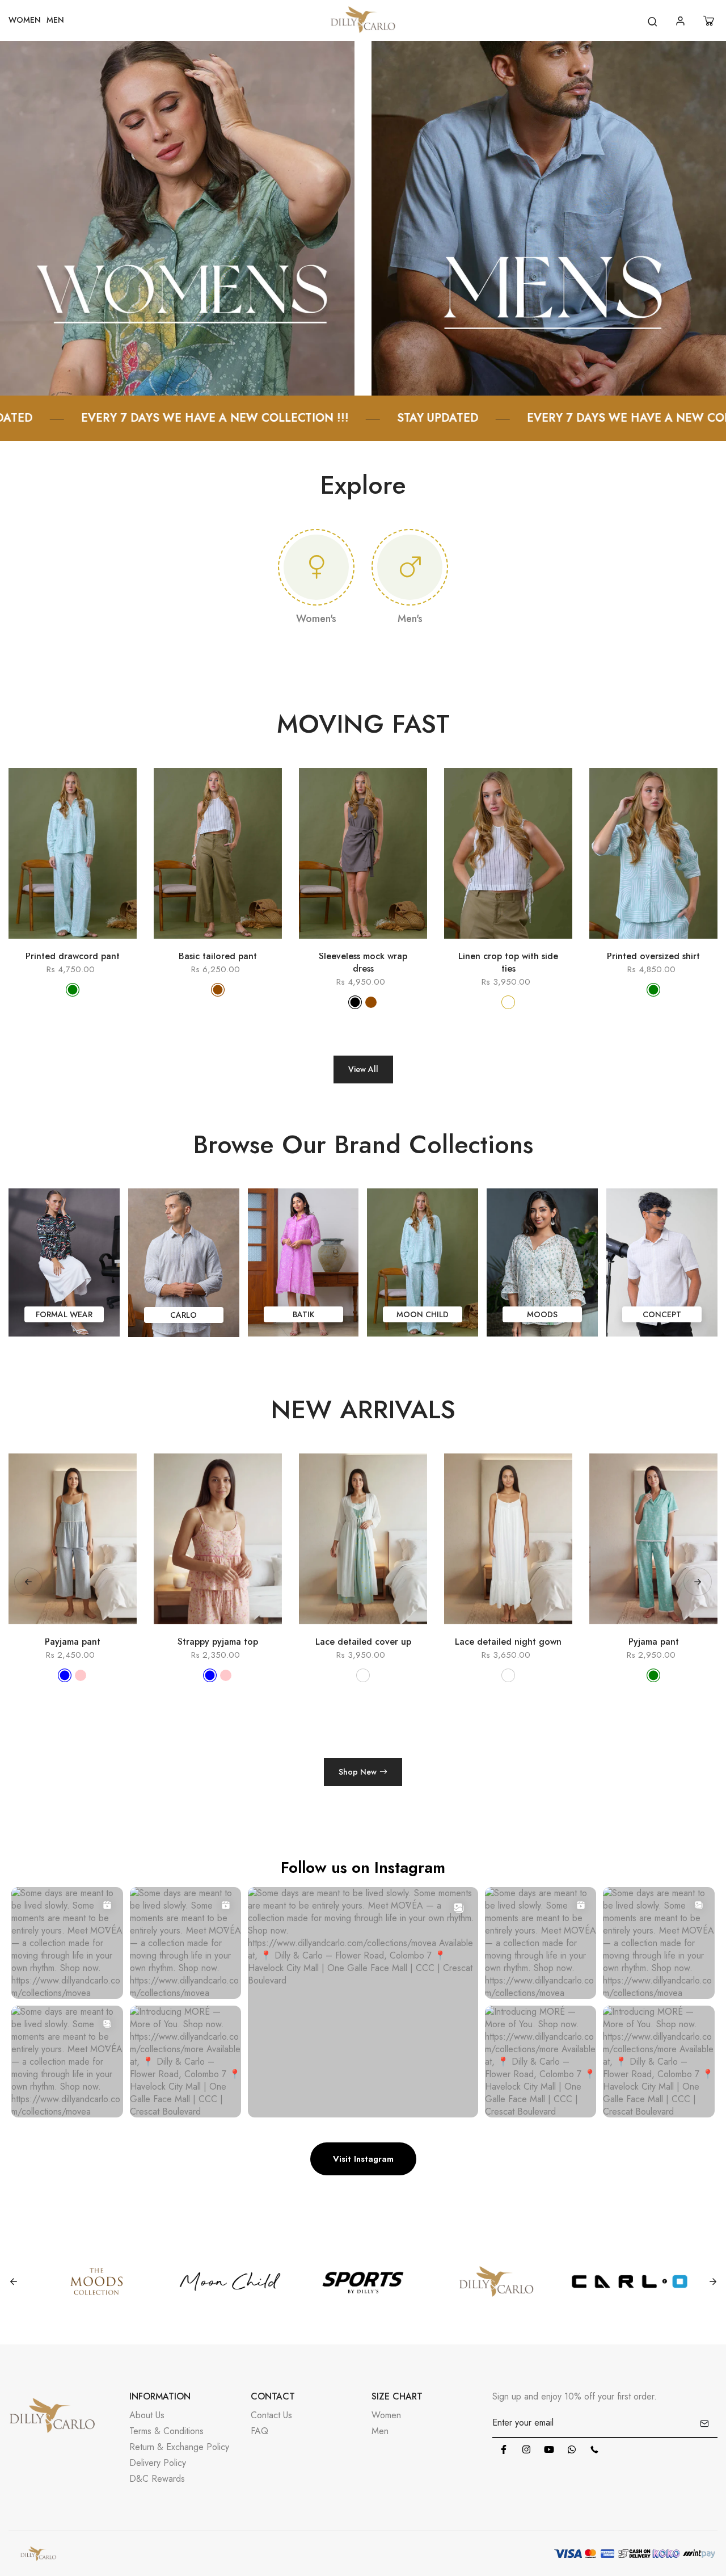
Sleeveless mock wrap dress (363, 963)
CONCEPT (662, 1314)
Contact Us (271, 2415)
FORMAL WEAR (64, 1314)
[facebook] (504, 2449)
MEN (55, 20)
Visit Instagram (363, 2159)
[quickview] (56, 944)
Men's (410, 619)
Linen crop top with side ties (508, 963)
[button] (698, 1582)
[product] (23, 944)
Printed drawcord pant (73, 956)
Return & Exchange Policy (179, 2447)
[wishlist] (89, 944)
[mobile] (594, 2449)
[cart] (710, 21)
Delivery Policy (158, 2463)
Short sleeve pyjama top (653, 1642)
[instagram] (526, 2449)
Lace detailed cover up (218, 1642)
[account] (682, 21)
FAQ (259, 2431)
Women (386, 2415)
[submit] (704, 2423)
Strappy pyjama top (73, 1642)
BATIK (303, 1314)
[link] (177, 217)
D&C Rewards (157, 2479)
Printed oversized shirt (653, 956)
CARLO (183, 1315)
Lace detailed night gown (363, 1642)
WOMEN (25, 20)
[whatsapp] (572, 2449)
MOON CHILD (423, 1314)
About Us (147, 2415)
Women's (316, 619)
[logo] (363, 21)
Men (380, 2431)
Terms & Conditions (166, 2431)
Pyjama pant (508, 1642)
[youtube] (549, 2449)
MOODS (542, 1314)
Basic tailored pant (218, 956)
